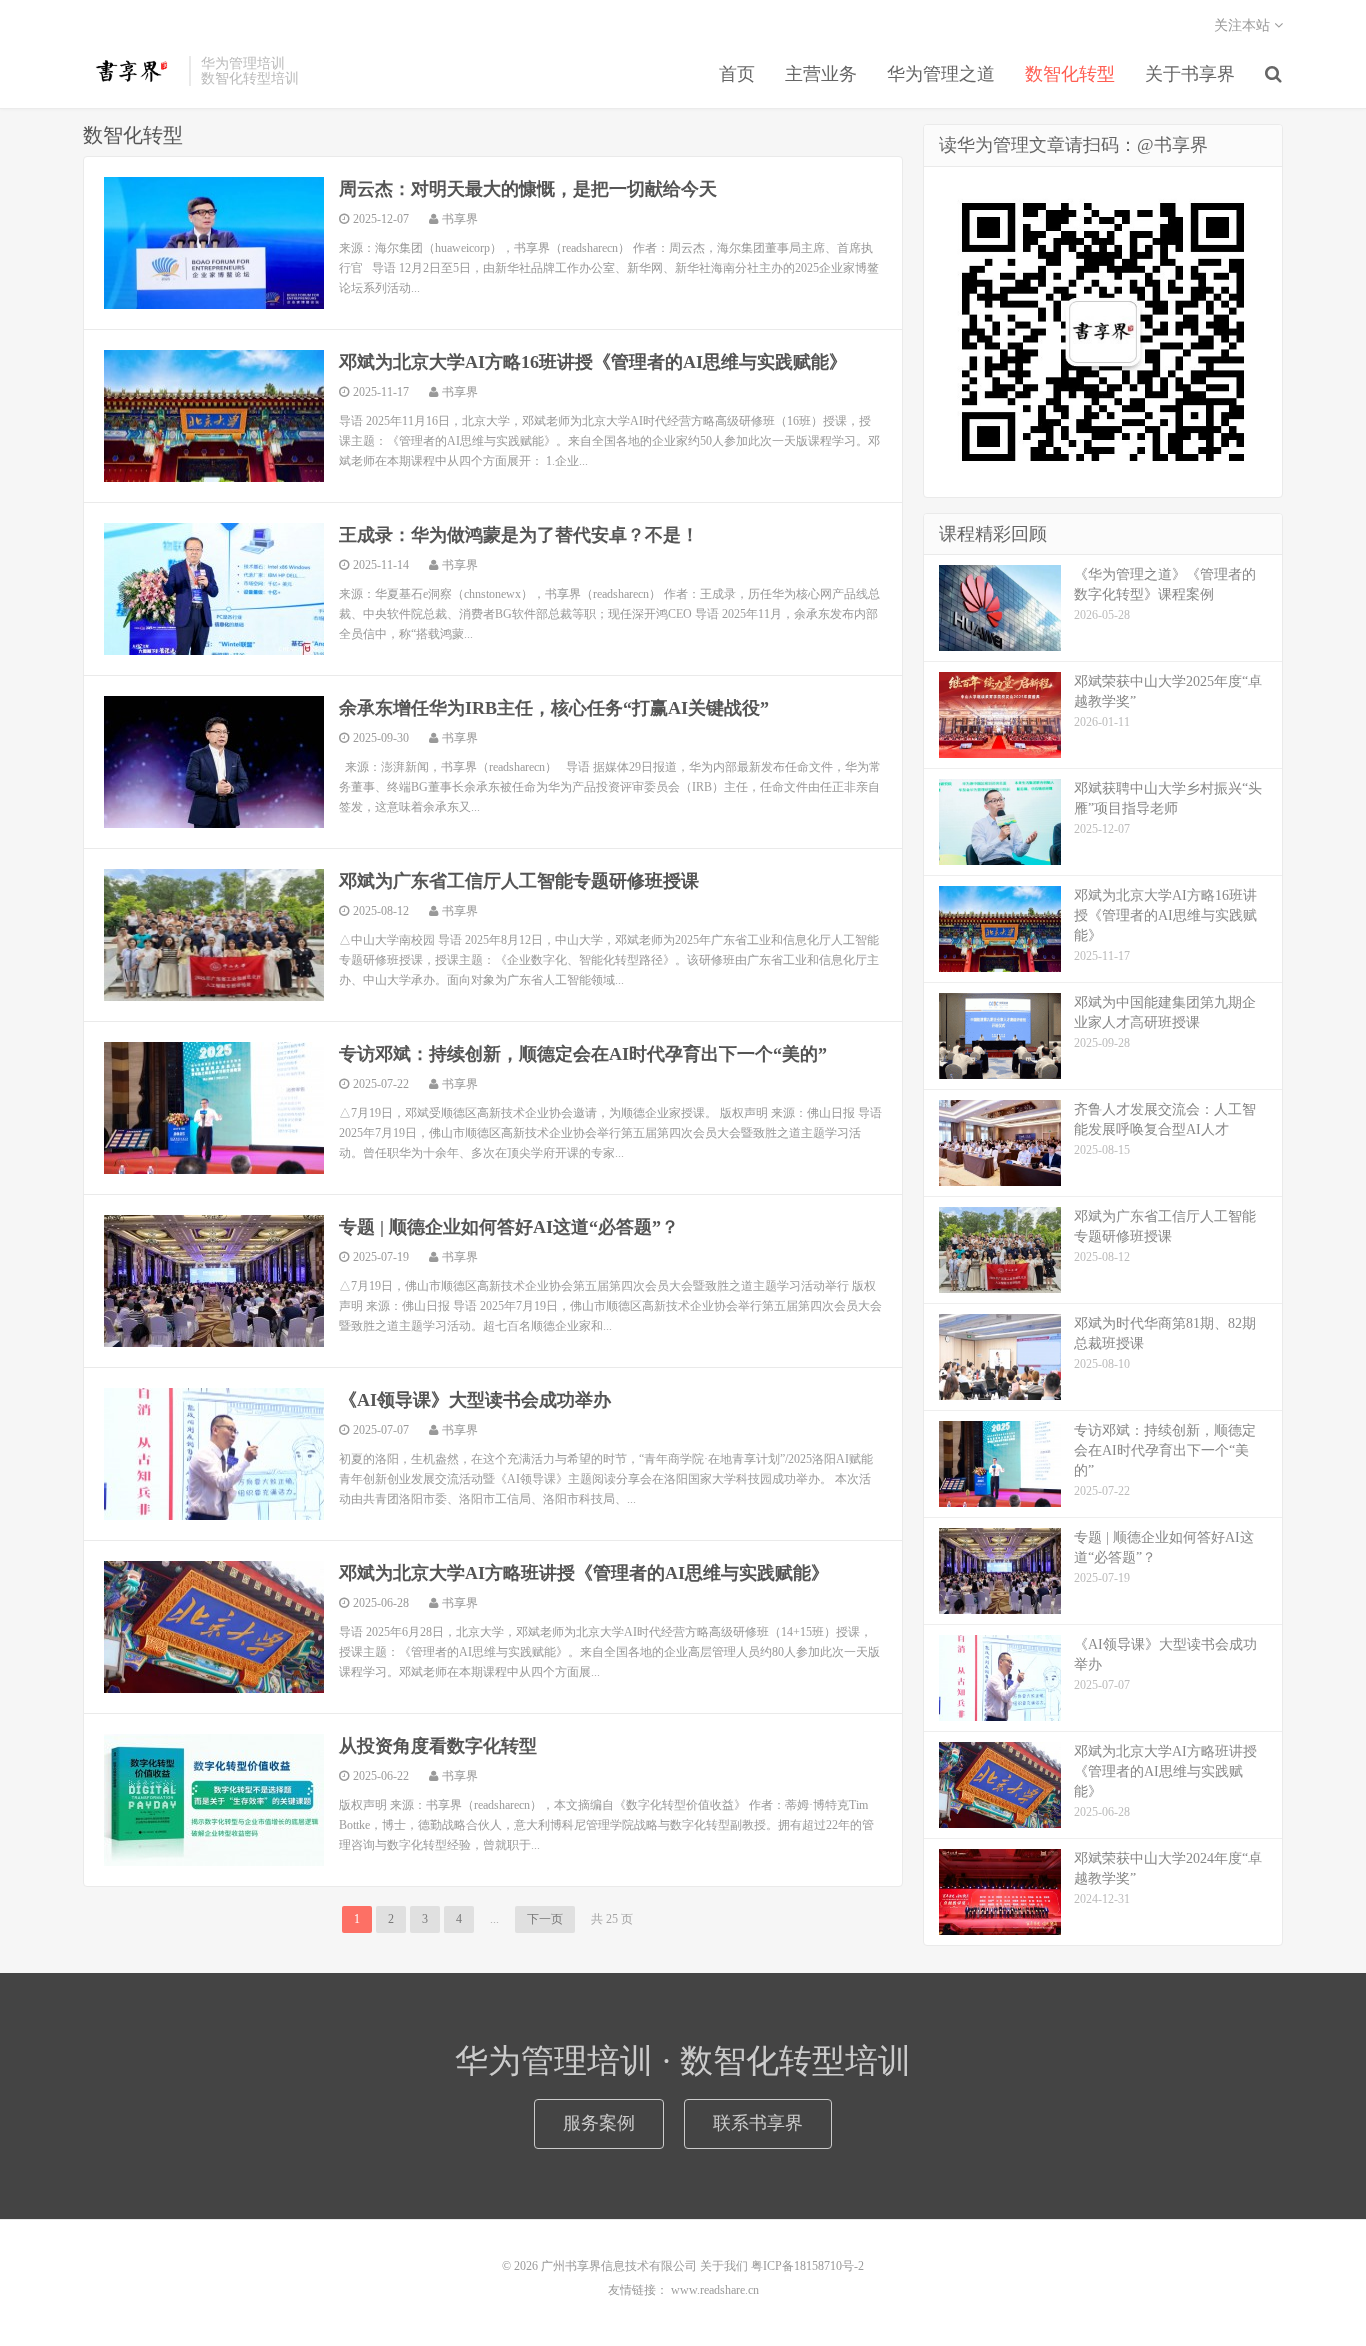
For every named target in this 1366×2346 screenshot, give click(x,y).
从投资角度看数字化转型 (438, 1746)
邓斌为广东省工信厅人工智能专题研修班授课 (519, 881)
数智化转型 (1070, 74)
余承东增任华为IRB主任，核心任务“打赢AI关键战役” (554, 708)
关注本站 (1244, 25)
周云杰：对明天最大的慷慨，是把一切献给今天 (528, 189)
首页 (737, 74)
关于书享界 (1190, 74)
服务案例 (599, 2123)
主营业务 (821, 74)
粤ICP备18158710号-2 (807, 2266)
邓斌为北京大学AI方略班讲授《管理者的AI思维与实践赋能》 (584, 1573)
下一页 (545, 1919)
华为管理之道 (941, 74)
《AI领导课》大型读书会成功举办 (475, 1400)
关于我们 (724, 2266)
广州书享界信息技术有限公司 (619, 2266)
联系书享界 (758, 2123)
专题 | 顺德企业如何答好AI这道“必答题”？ (509, 1227)
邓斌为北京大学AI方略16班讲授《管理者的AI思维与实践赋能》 (593, 362)
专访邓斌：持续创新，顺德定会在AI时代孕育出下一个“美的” (583, 1054)
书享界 (131, 71)
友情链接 (632, 2290)
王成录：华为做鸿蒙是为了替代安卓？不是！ (519, 535)
